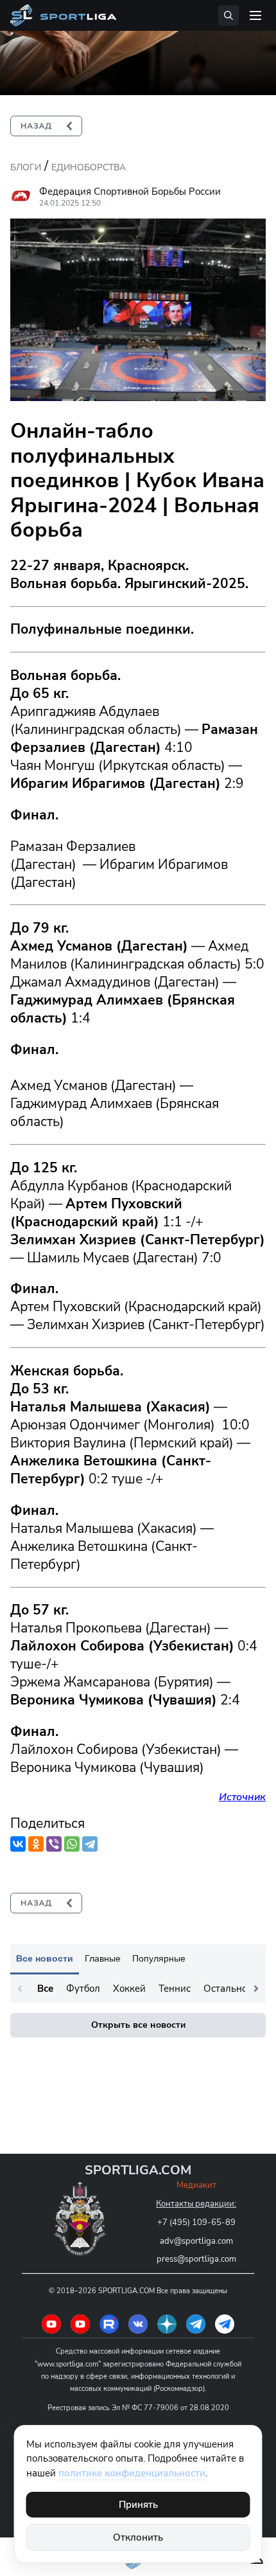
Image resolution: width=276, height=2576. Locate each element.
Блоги (26, 167)
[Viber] (54, 1844)
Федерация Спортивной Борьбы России (130, 192)
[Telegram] (90, 1844)
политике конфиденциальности (132, 2473)
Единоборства (89, 167)
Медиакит (196, 2185)
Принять (138, 2505)
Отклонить (138, 2537)
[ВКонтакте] (18, 1844)
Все (45, 1989)
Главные (103, 1958)
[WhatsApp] (72, 1844)
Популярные (159, 1958)
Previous (20, 1989)
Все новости (45, 1958)
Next (256, 1989)
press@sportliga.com (196, 2259)
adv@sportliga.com (196, 2241)
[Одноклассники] (36, 1844)
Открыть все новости (138, 2025)
